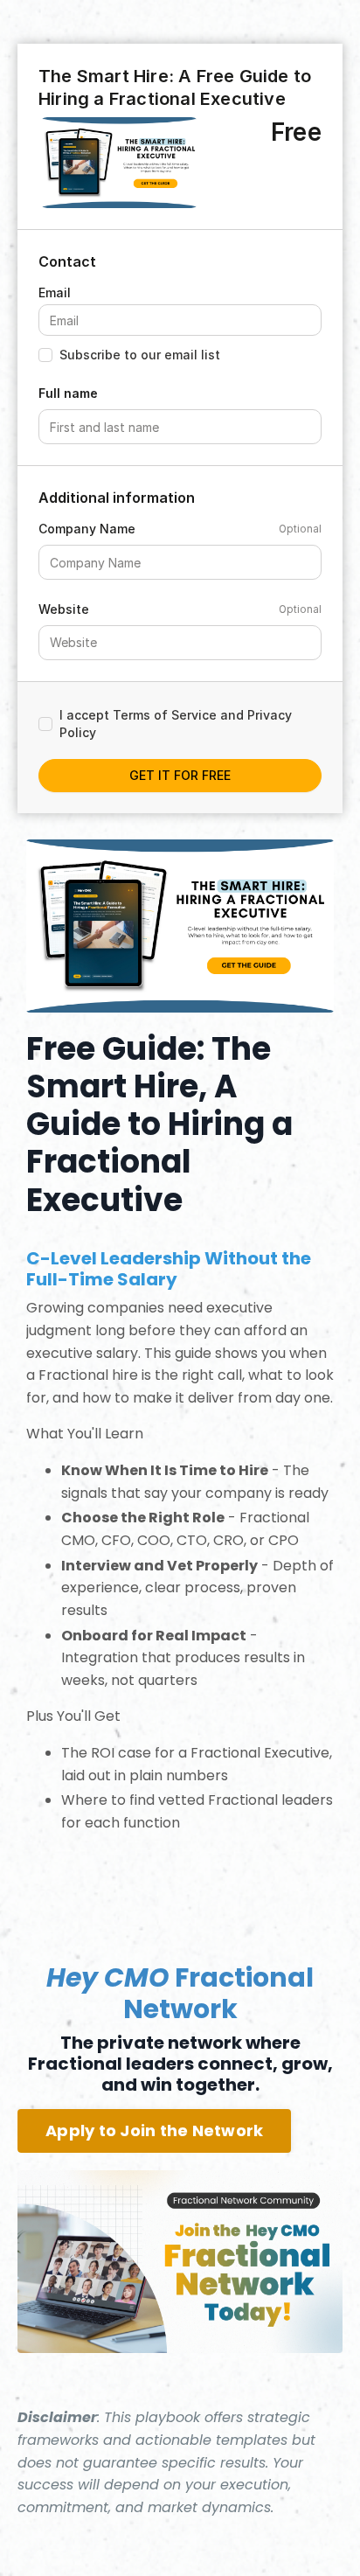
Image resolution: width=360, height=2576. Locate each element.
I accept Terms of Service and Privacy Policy (176, 724)
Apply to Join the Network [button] (154, 2130)
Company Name (87, 529)
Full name (68, 393)
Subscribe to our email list (140, 355)
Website (64, 609)
